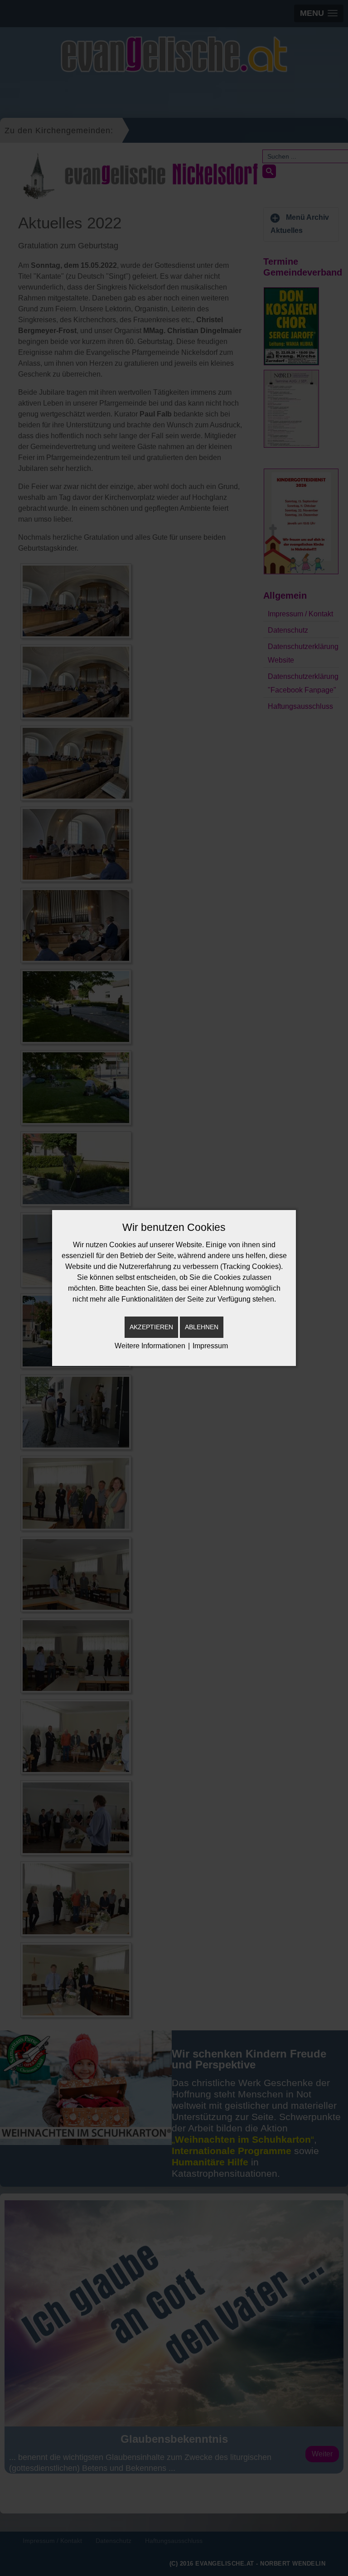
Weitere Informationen (150, 1346)
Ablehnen (202, 1327)
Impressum (210, 1346)
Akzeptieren (151, 1327)
